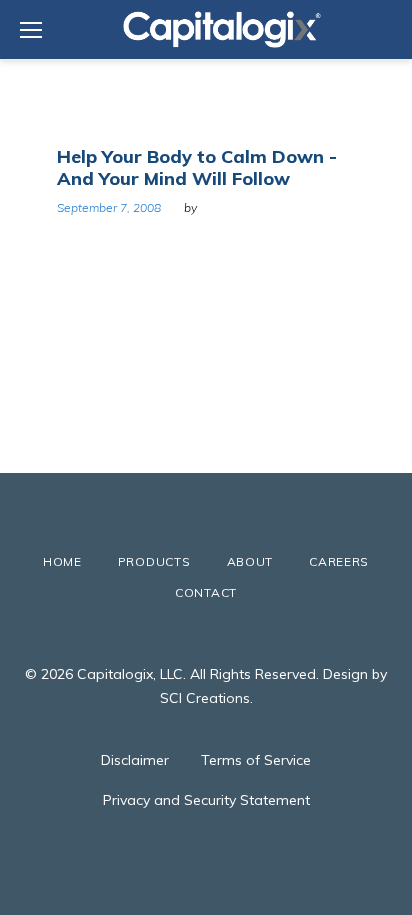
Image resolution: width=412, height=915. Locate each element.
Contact (206, 592)
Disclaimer (135, 760)
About (250, 561)
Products (154, 561)
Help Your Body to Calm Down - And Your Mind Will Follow (197, 167)
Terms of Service (256, 760)
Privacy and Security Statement (206, 800)
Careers (339, 561)
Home (62, 561)
